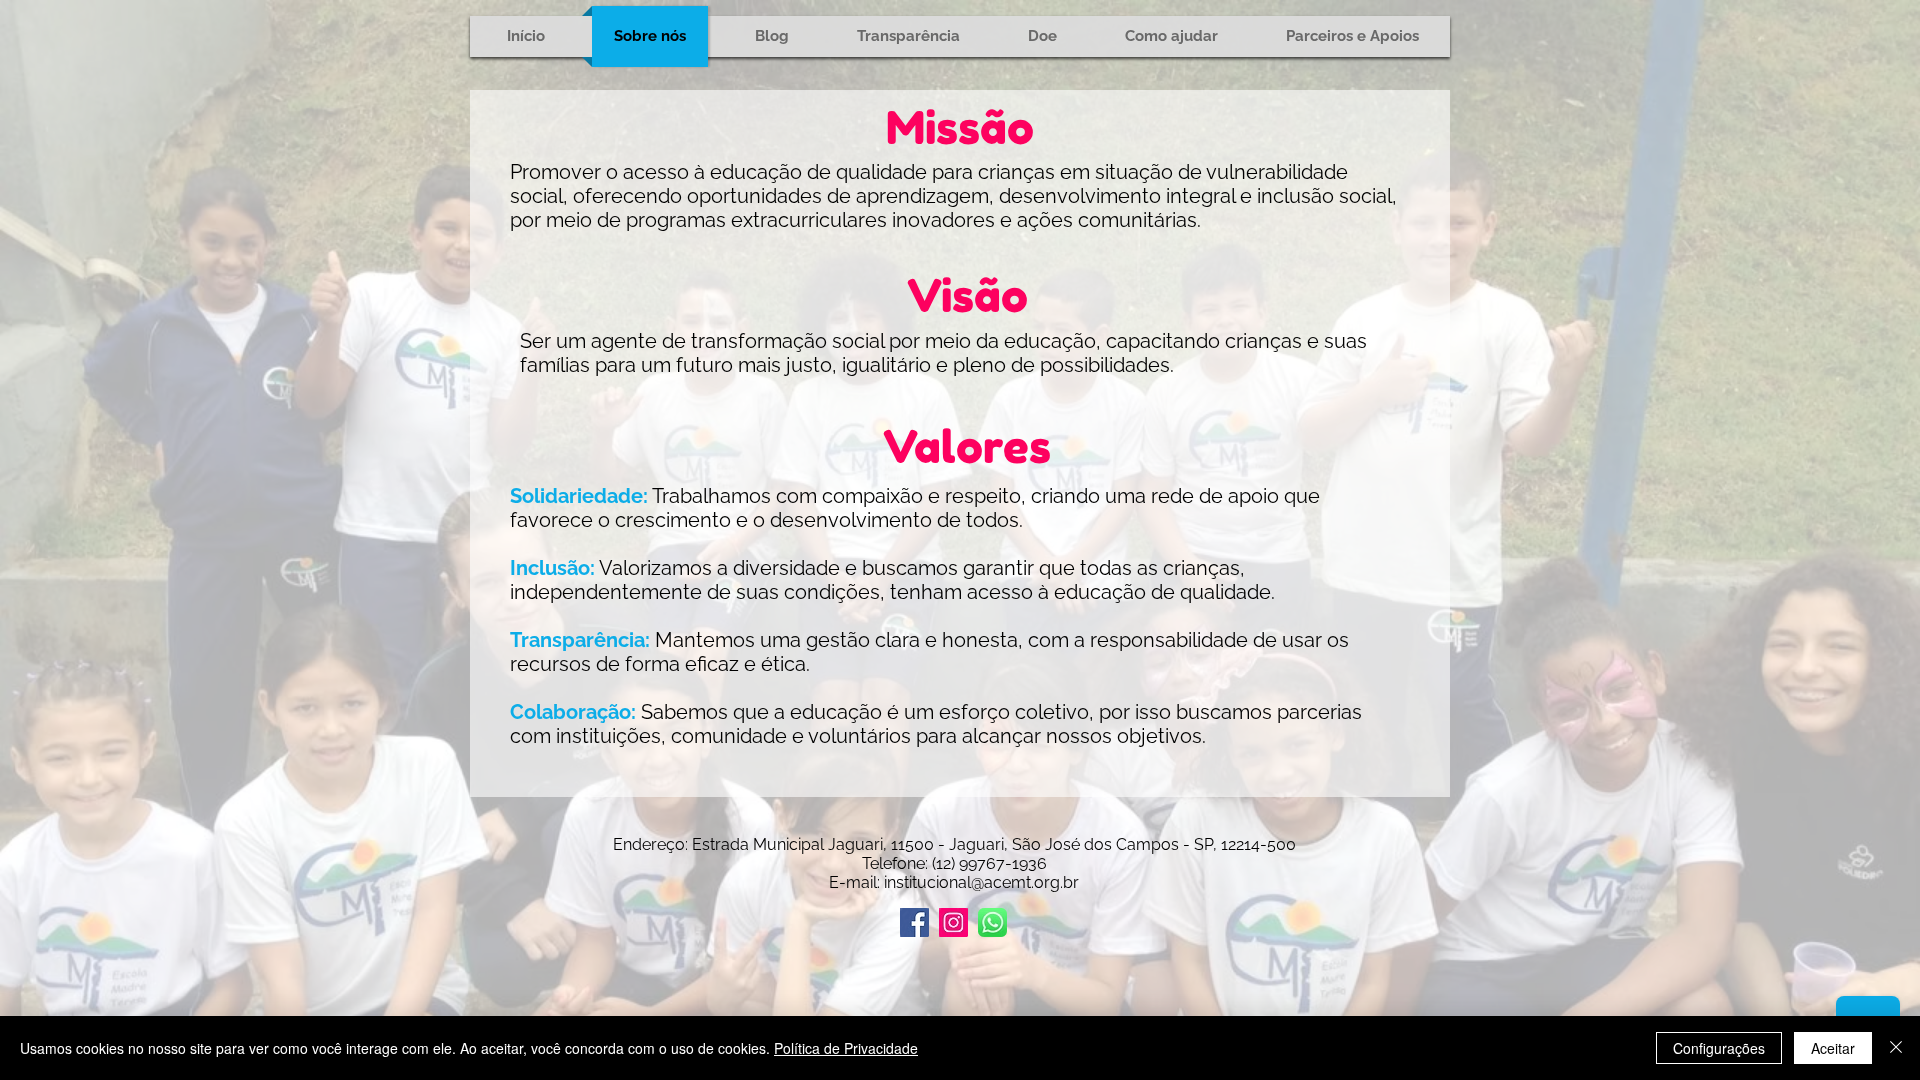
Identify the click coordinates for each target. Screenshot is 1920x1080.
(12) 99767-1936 (989, 863)
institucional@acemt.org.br (981, 882)
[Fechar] (1896, 1048)
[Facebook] (914, 922)
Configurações (1719, 1048)
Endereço (649, 844)
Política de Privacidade (846, 1048)
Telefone (893, 863)
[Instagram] (953, 922)
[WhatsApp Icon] (992, 922)
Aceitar (1833, 1048)
